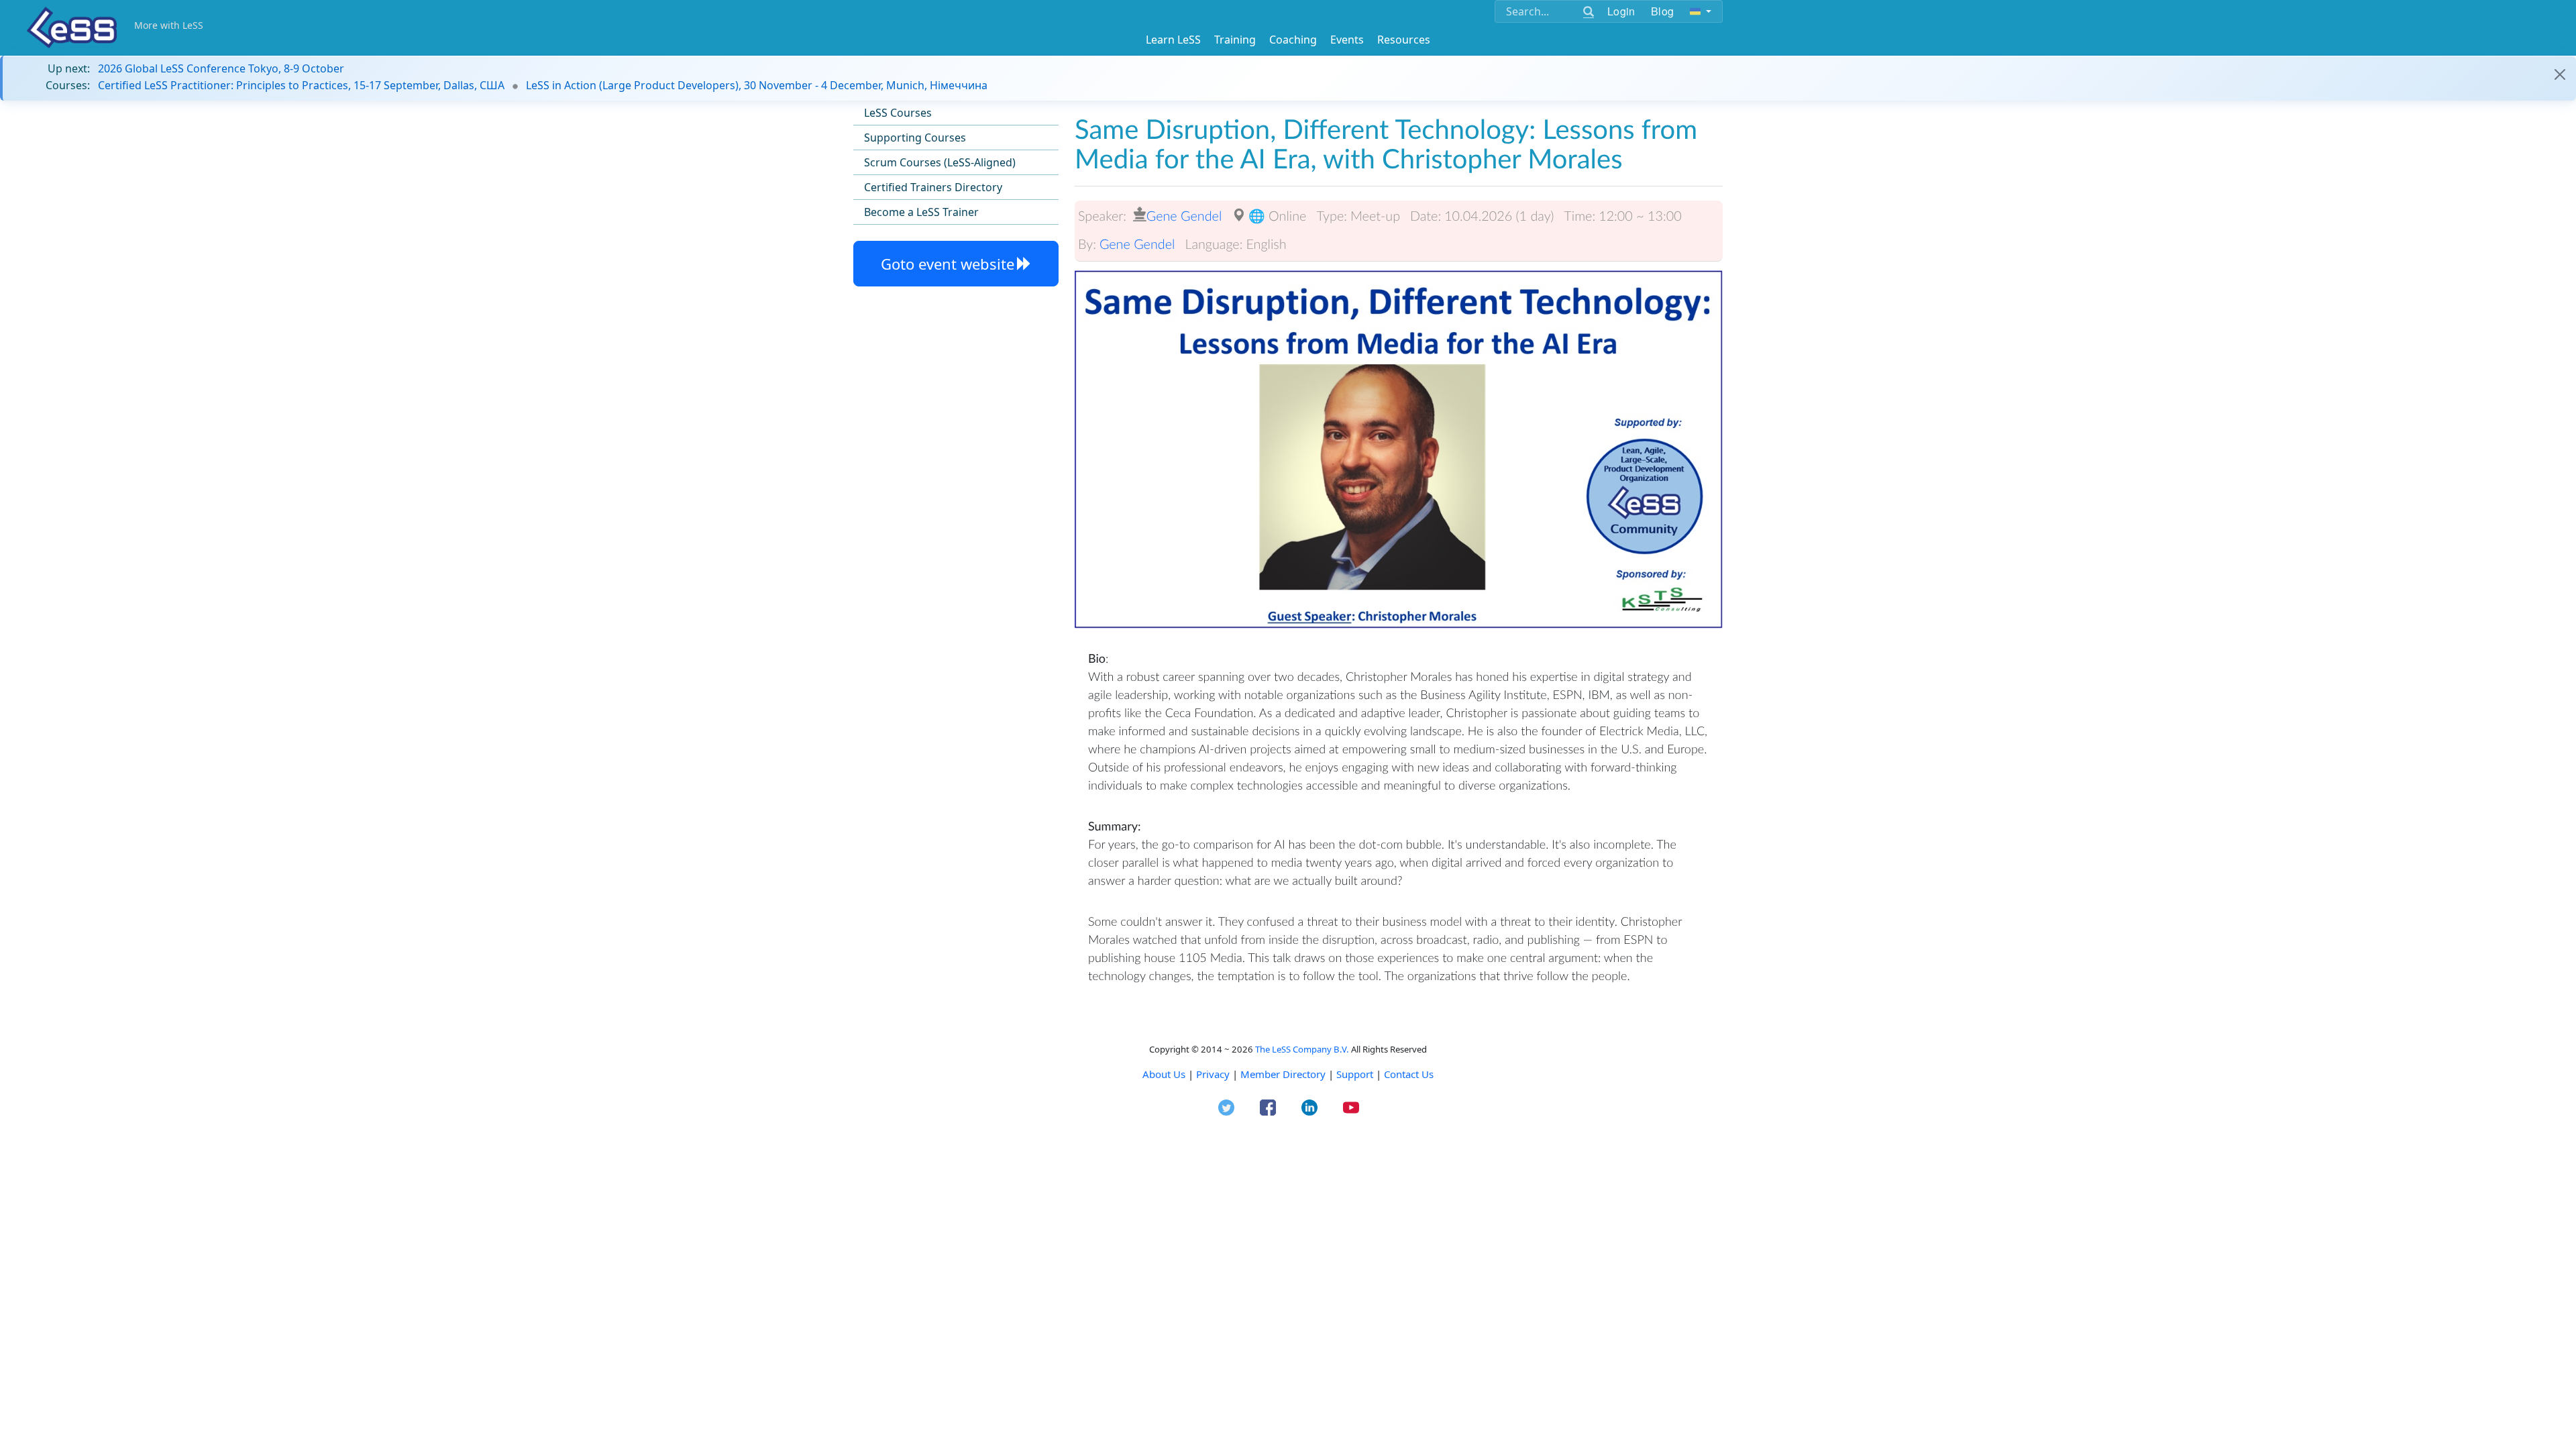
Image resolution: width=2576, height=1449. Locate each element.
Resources (1404, 40)
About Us (1164, 1074)
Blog (1662, 11)
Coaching (1293, 40)
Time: (1579, 216)
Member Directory (1283, 1074)
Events (1347, 40)
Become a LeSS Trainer (921, 212)
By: (1087, 244)
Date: (1426, 216)
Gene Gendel (1184, 216)
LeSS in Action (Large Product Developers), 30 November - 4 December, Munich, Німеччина (757, 85)
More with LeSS (169, 25)
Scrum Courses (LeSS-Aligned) (940, 162)
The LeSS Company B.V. (1302, 1049)
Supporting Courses (915, 138)
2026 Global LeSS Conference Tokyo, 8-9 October (221, 68)
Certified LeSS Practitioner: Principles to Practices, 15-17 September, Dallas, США (301, 85)
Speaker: (1102, 216)
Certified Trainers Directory (933, 187)
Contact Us (1409, 1074)
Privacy (1213, 1074)
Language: (1214, 244)
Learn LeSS (1173, 40)
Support (1355, 1074)
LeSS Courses (898, 113)
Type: (1332, 216)
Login (1621, 11)
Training (1235, 40)
